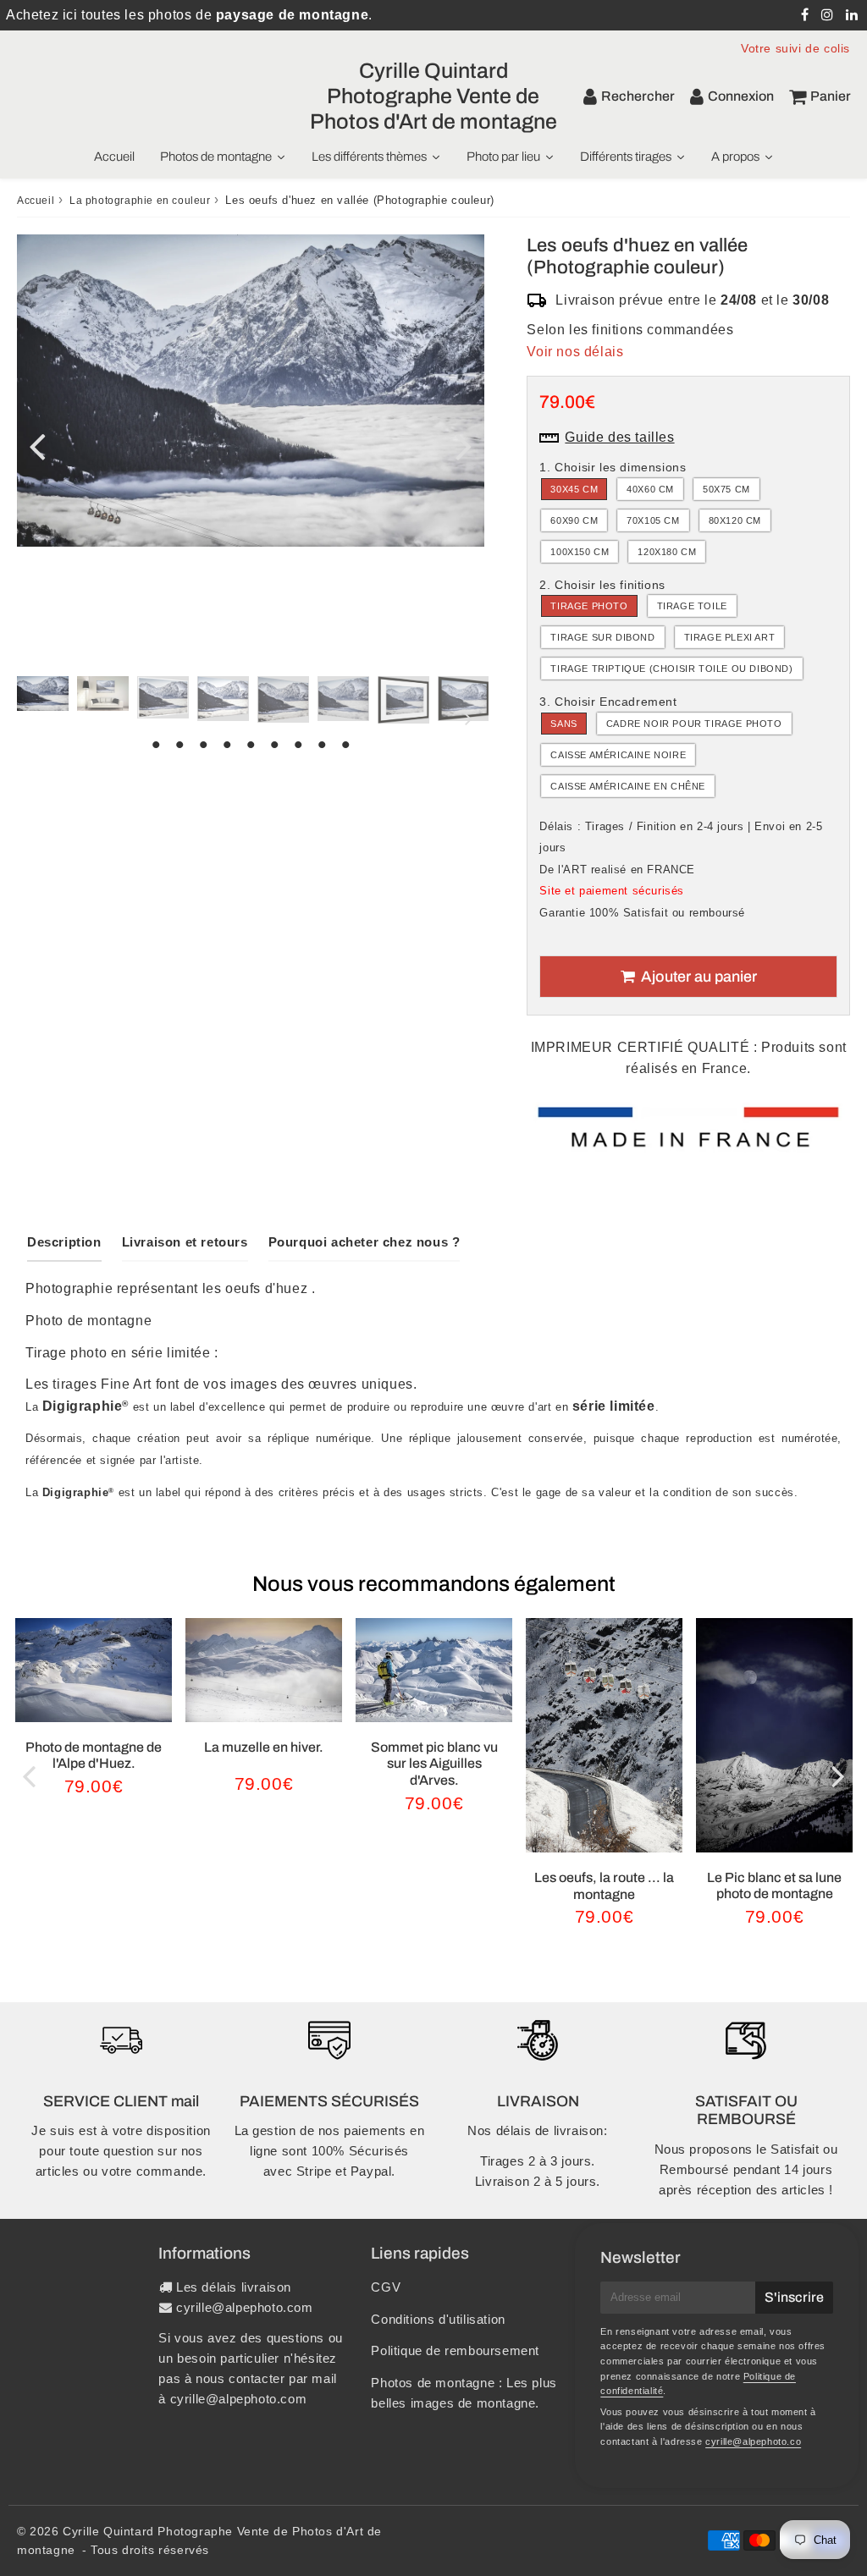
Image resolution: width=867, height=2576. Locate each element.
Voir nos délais (575, 352)
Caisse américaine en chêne (628, 786)
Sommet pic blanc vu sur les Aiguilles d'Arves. (434, 1763)
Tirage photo (589, 606)
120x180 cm (667, 552)
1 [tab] (156, 745)
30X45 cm (574, 489)
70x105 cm (653, 520)
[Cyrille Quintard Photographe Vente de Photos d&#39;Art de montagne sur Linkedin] (852, 15)
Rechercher (638, 96)
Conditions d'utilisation (438, 2319)
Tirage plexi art (730, 637)
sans (563, 724)
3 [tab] (203, 745)
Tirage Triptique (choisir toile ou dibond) (671, 669)
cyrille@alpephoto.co (753, 2441)
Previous (37, 446)
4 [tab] (227, 745)
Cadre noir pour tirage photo (694, 724)
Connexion (741, 96)
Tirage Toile (692, 606)
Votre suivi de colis (795, 48)
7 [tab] (298, 745)
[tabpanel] (43, 694)
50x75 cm (726, 489)
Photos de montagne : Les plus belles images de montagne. (464, 2393)
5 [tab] (251, 745)
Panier (831, 96)
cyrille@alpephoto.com (245, 2307)
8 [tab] (322, 745)
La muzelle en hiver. (264, 1747)
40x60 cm (650, 489)
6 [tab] (274, 745)
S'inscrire (794, 2297)
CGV (386, 2287)
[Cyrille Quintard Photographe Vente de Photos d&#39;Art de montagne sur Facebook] (807, 15)
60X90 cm (574, 520)
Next (464, 446)
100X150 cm (580, 552)
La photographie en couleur (140, 201)
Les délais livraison (234, 2287)
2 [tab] (179, 745)
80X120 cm (735, 520)
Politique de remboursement (455, 2350)
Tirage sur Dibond (602, 637)
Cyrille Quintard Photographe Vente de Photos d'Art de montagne (433, 96)
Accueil (36, 201)
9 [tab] (345, 745)
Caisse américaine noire (618, 755)
